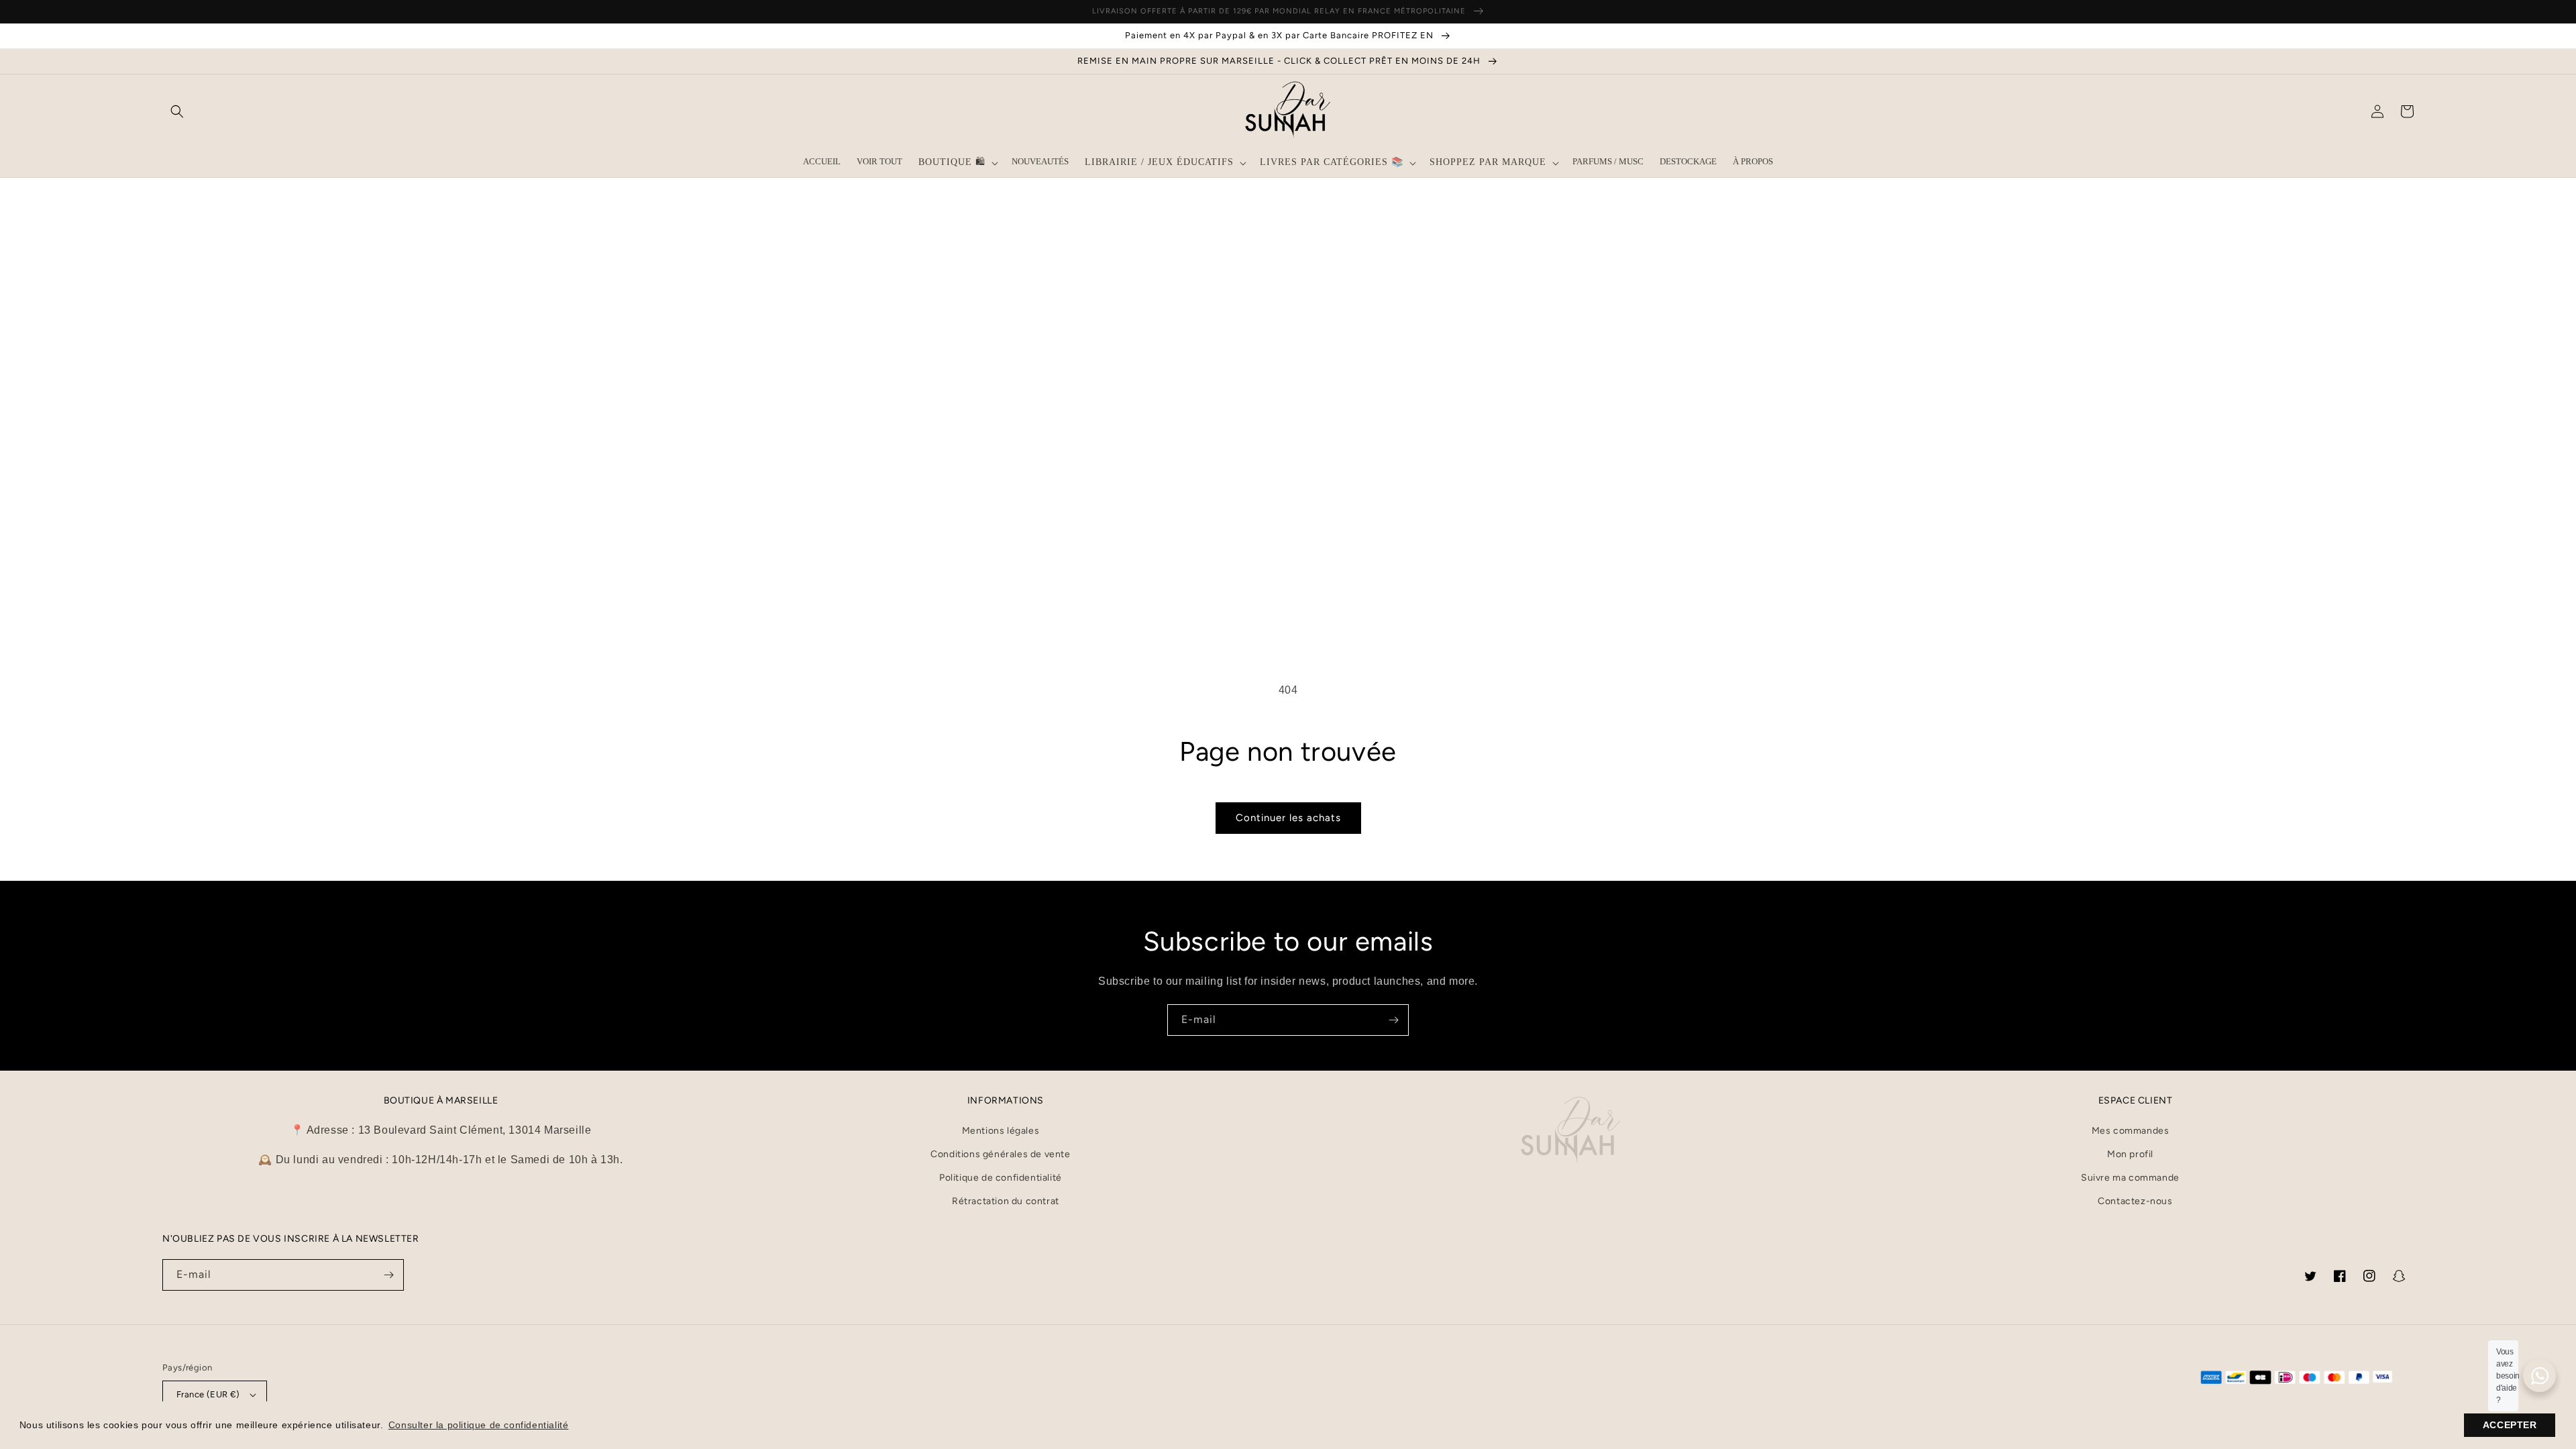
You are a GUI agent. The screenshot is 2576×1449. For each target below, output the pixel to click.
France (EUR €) (208, 1394)
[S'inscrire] (1393, 1020)
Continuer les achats (1288, 818)
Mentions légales (1001, 1131)
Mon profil (2130, 1154)
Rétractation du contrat (1006, 1201)
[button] (177, 111)
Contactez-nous (2135, 1201)
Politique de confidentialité (1001, 1178)
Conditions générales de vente (1000, 1154)
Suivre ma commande (2130, 1178)
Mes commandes (2131, 1131)
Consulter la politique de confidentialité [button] (479, 1425)
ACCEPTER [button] (2510, 1425)
